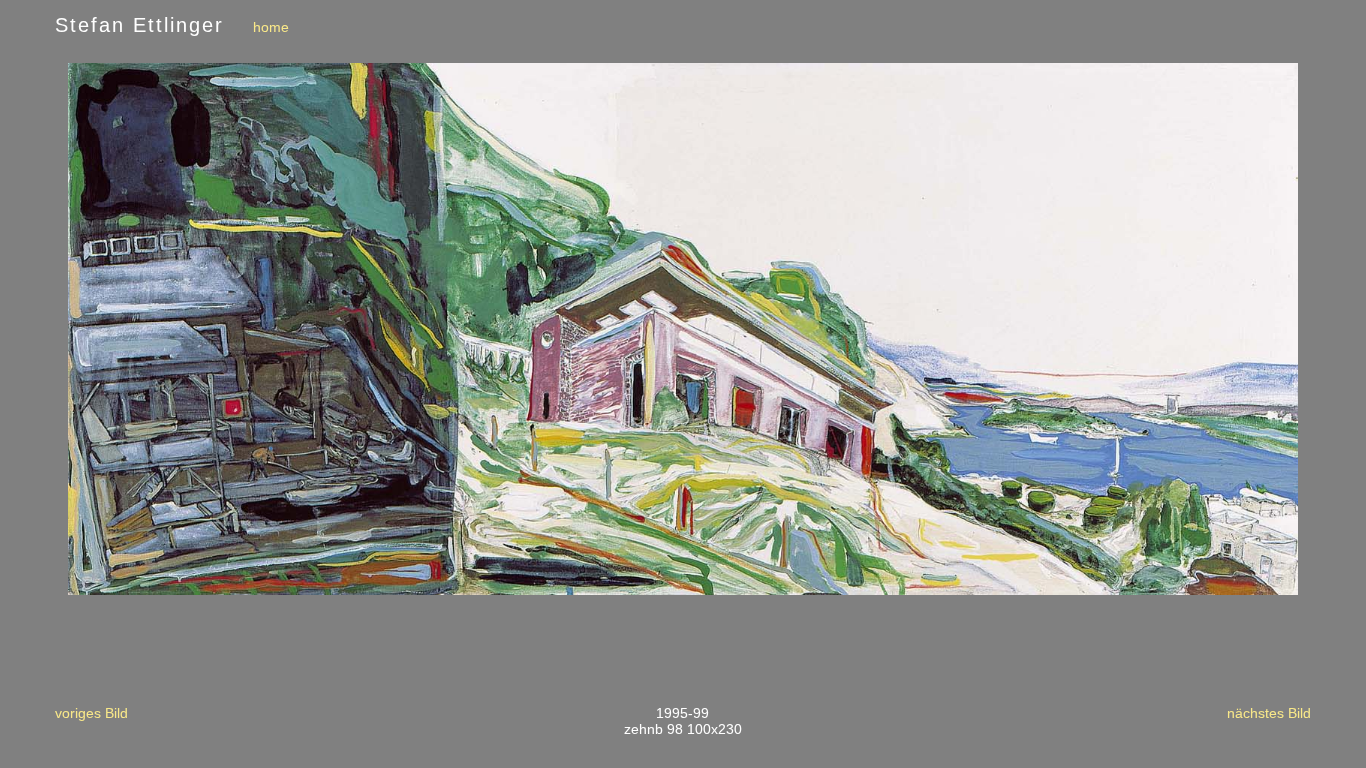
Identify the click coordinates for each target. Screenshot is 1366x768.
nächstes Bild (1269, 713)
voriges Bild (91, 713)
